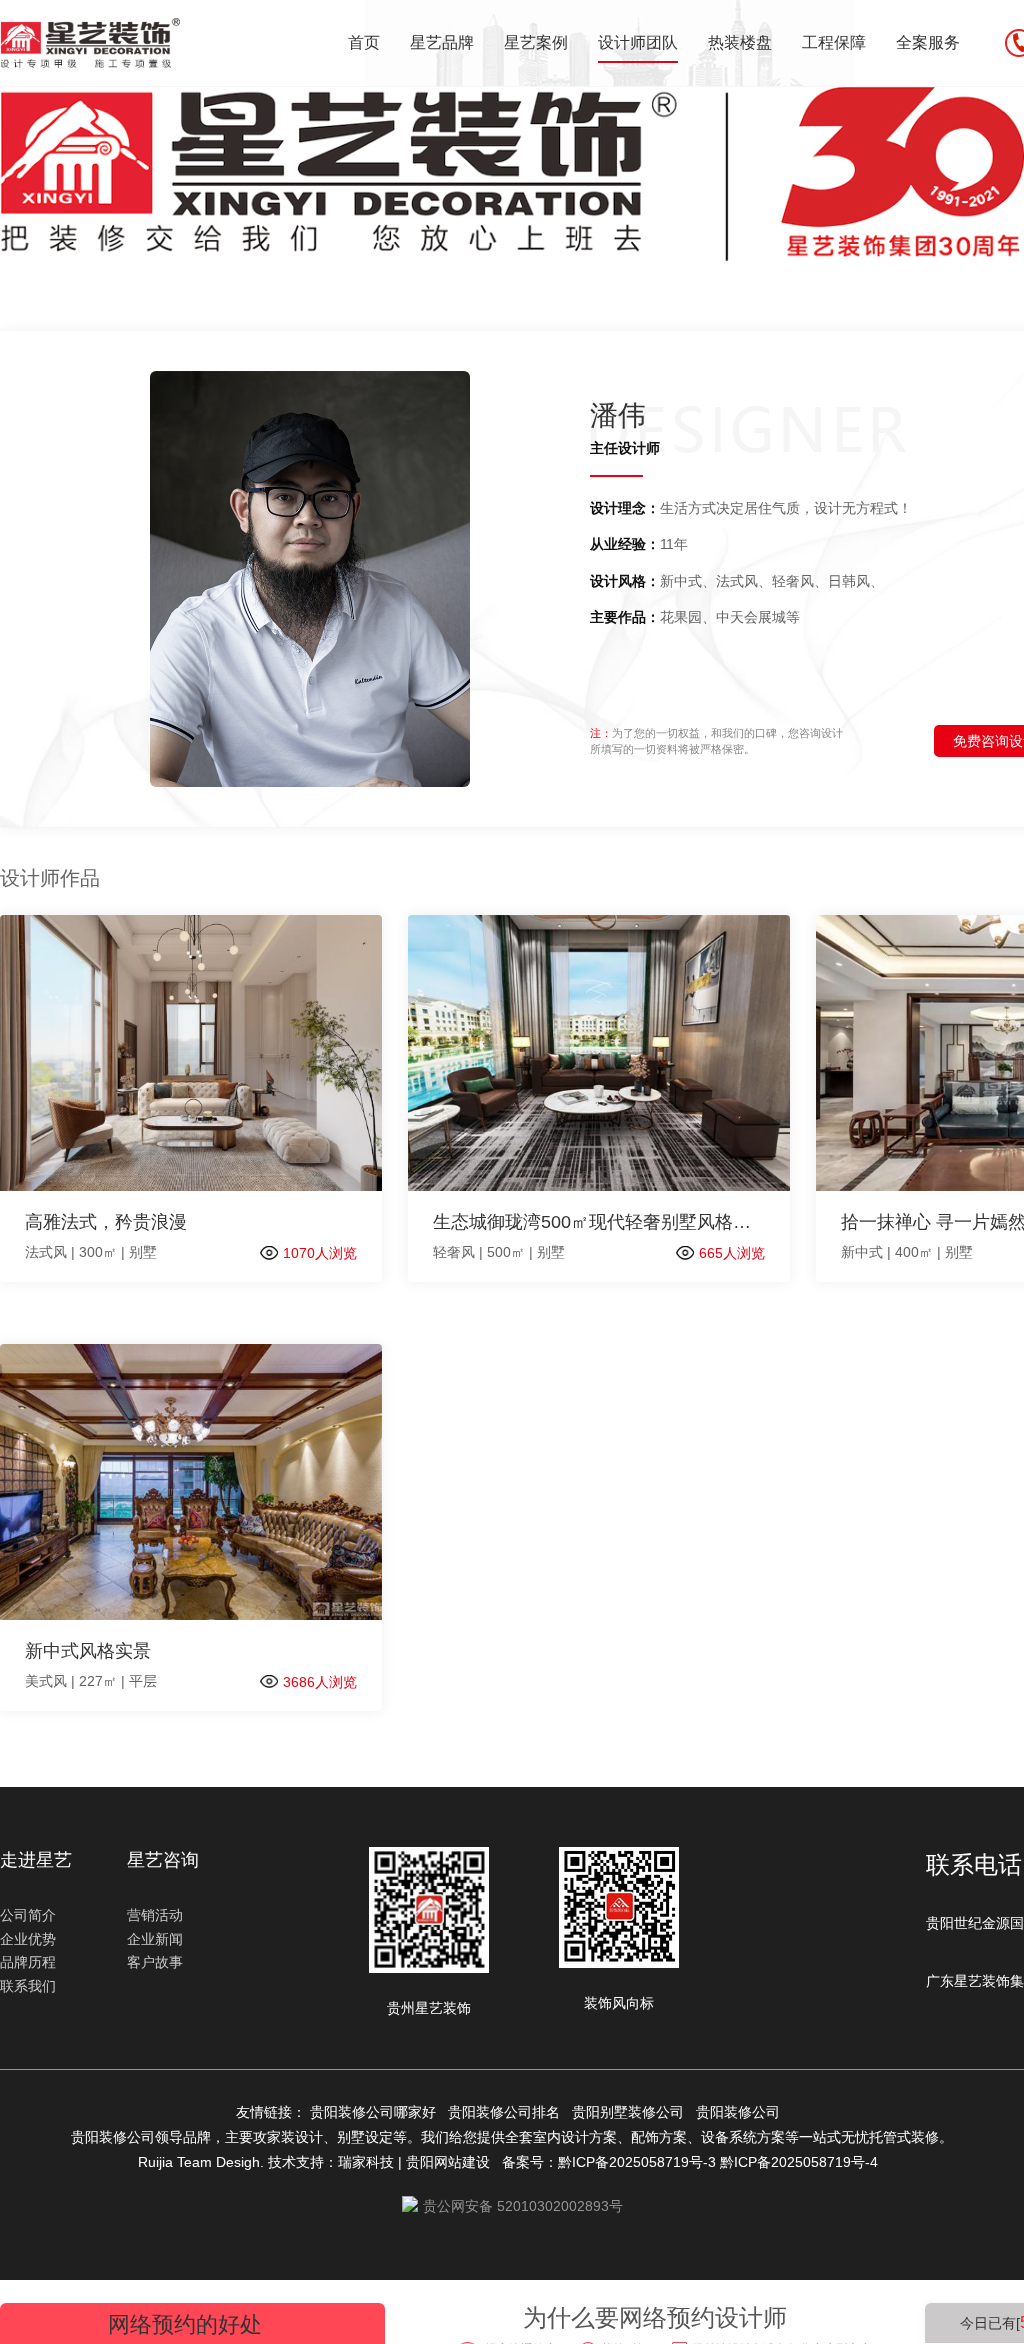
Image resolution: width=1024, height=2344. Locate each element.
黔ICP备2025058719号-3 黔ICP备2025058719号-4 (722, 2162)
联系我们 (28, 1986)
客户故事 (155, 1962)
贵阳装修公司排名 (508, 2112)
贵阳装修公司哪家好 (377, 2112)
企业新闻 (155, 1939)
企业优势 (28, 1939)
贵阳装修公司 (742, 2112)
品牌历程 (28, 1962)
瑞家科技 (366, 2162)
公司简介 (28, 1915)
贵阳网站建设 (448, 2162)
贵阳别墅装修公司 (632, 2112)
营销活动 (155, 1915)
